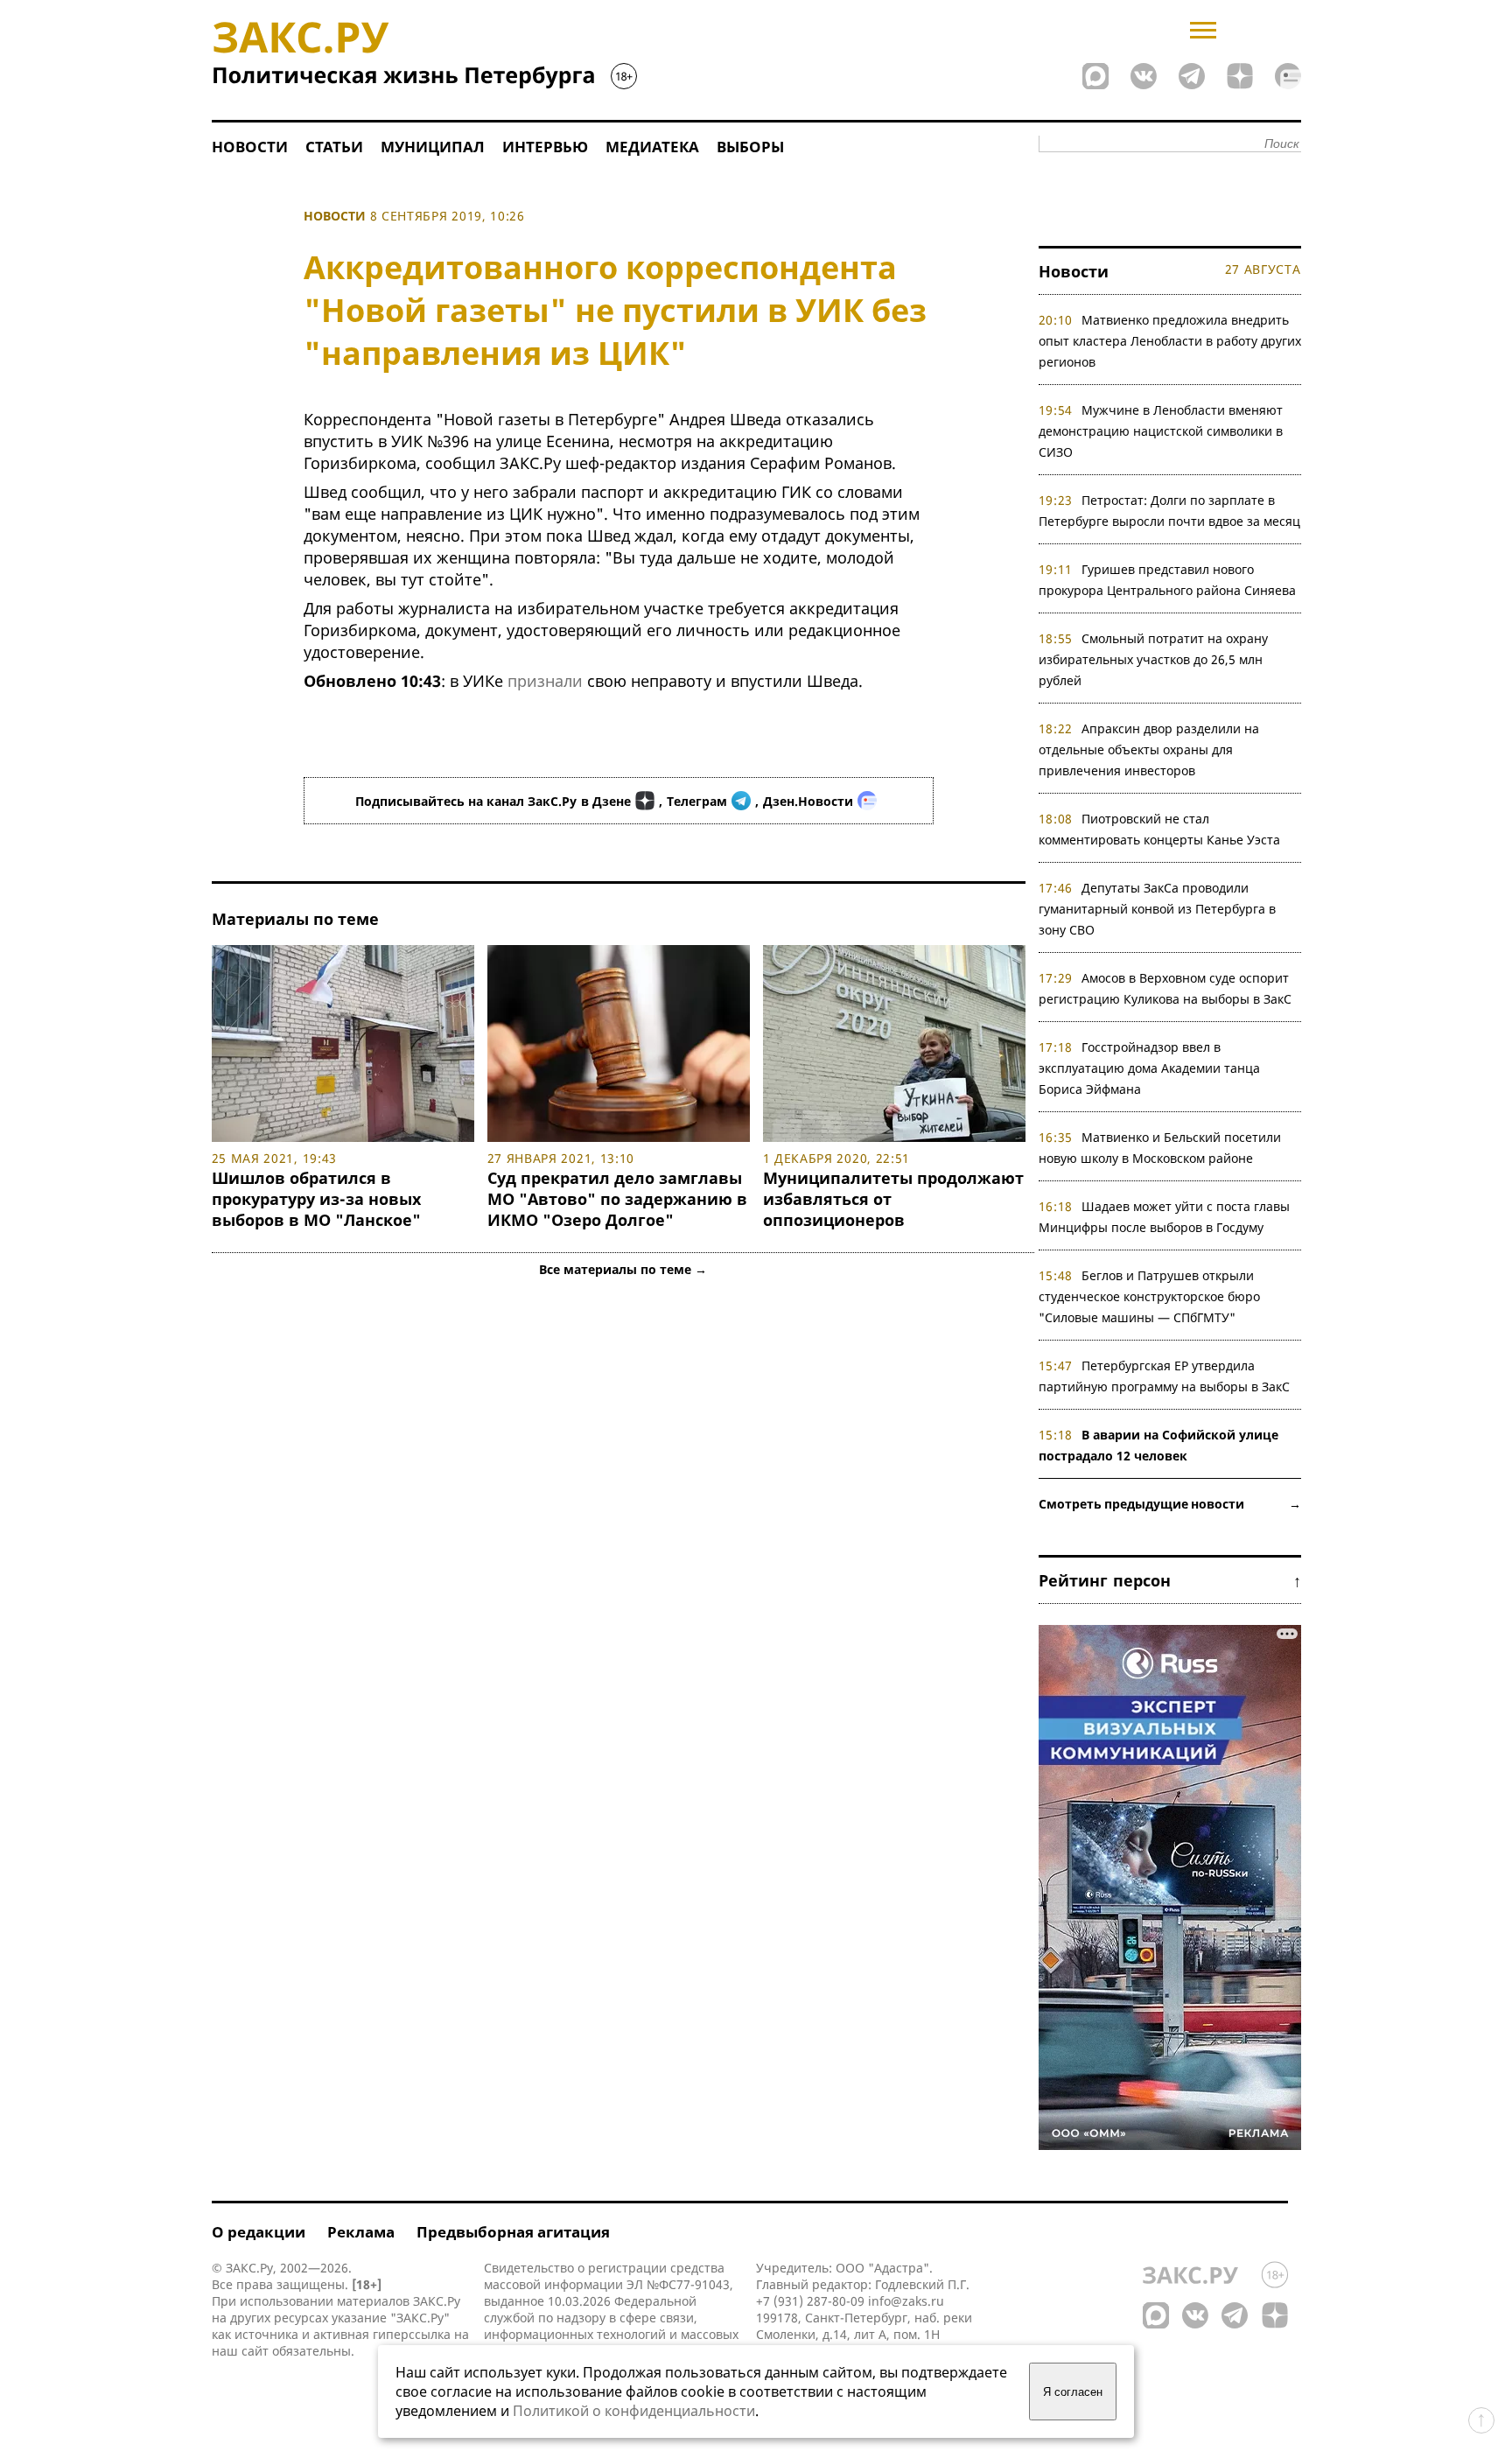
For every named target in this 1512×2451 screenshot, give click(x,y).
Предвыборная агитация (513, 2232)
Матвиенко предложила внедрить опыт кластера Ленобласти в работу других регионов (1170, 341)
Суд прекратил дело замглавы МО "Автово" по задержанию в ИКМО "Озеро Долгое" (617, 1199)
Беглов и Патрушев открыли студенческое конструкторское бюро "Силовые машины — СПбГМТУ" (1149, 1296)
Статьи (334, 147)
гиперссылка (412, 2334)
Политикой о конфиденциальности (634, 2411)
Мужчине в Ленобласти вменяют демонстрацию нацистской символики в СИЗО (1161, 431)
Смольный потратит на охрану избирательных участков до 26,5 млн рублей (1154, 659)
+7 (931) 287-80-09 (810, 2301)
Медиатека (652, 147)
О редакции (259, 2232)
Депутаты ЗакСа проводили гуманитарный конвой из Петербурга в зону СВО (1157, 909)
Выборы (750, 147)
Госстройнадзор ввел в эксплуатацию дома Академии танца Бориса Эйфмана (1149, 1068)
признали (545, 681)
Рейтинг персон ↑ (1170, 1580)
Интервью (545, 147)
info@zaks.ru (906, 2301)
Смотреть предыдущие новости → (1170, 1504)
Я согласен (1073, 2392)
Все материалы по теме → (623, 1269)
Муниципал (433, 147)
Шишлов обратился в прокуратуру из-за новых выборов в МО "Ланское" (316, 1199)
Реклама (361, 2232)
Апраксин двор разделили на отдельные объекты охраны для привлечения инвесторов (1149, 749)
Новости (250, 147)
